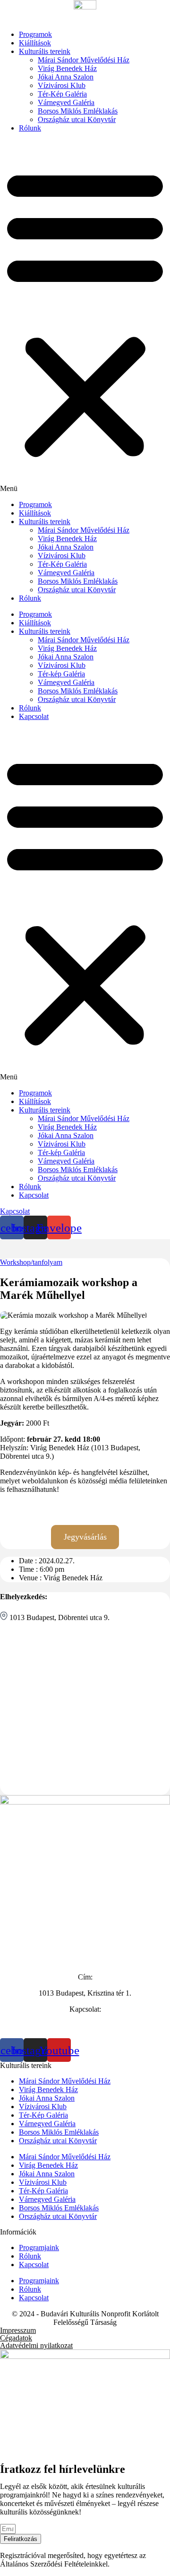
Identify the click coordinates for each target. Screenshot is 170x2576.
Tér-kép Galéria (61, 674)
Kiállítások (35, 43)
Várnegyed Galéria (66, 102)
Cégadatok (16, 2338)
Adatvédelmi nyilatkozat (36, 2345)
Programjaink (39, 2247)
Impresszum (18, 2330)
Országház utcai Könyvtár (77, 119)
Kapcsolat (34, 716)
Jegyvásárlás (85, 1537)
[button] (85, 316)
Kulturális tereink (45, 51)
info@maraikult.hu (85, 2034)
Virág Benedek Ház (67, 68)
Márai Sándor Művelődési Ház (84, 60)
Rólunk (30, 128)
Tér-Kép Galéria (62, 94)
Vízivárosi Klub (62, 85)
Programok (35, 34)
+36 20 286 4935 (85, 2025)
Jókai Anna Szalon (66, 77)
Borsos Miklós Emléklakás (78, 111)
